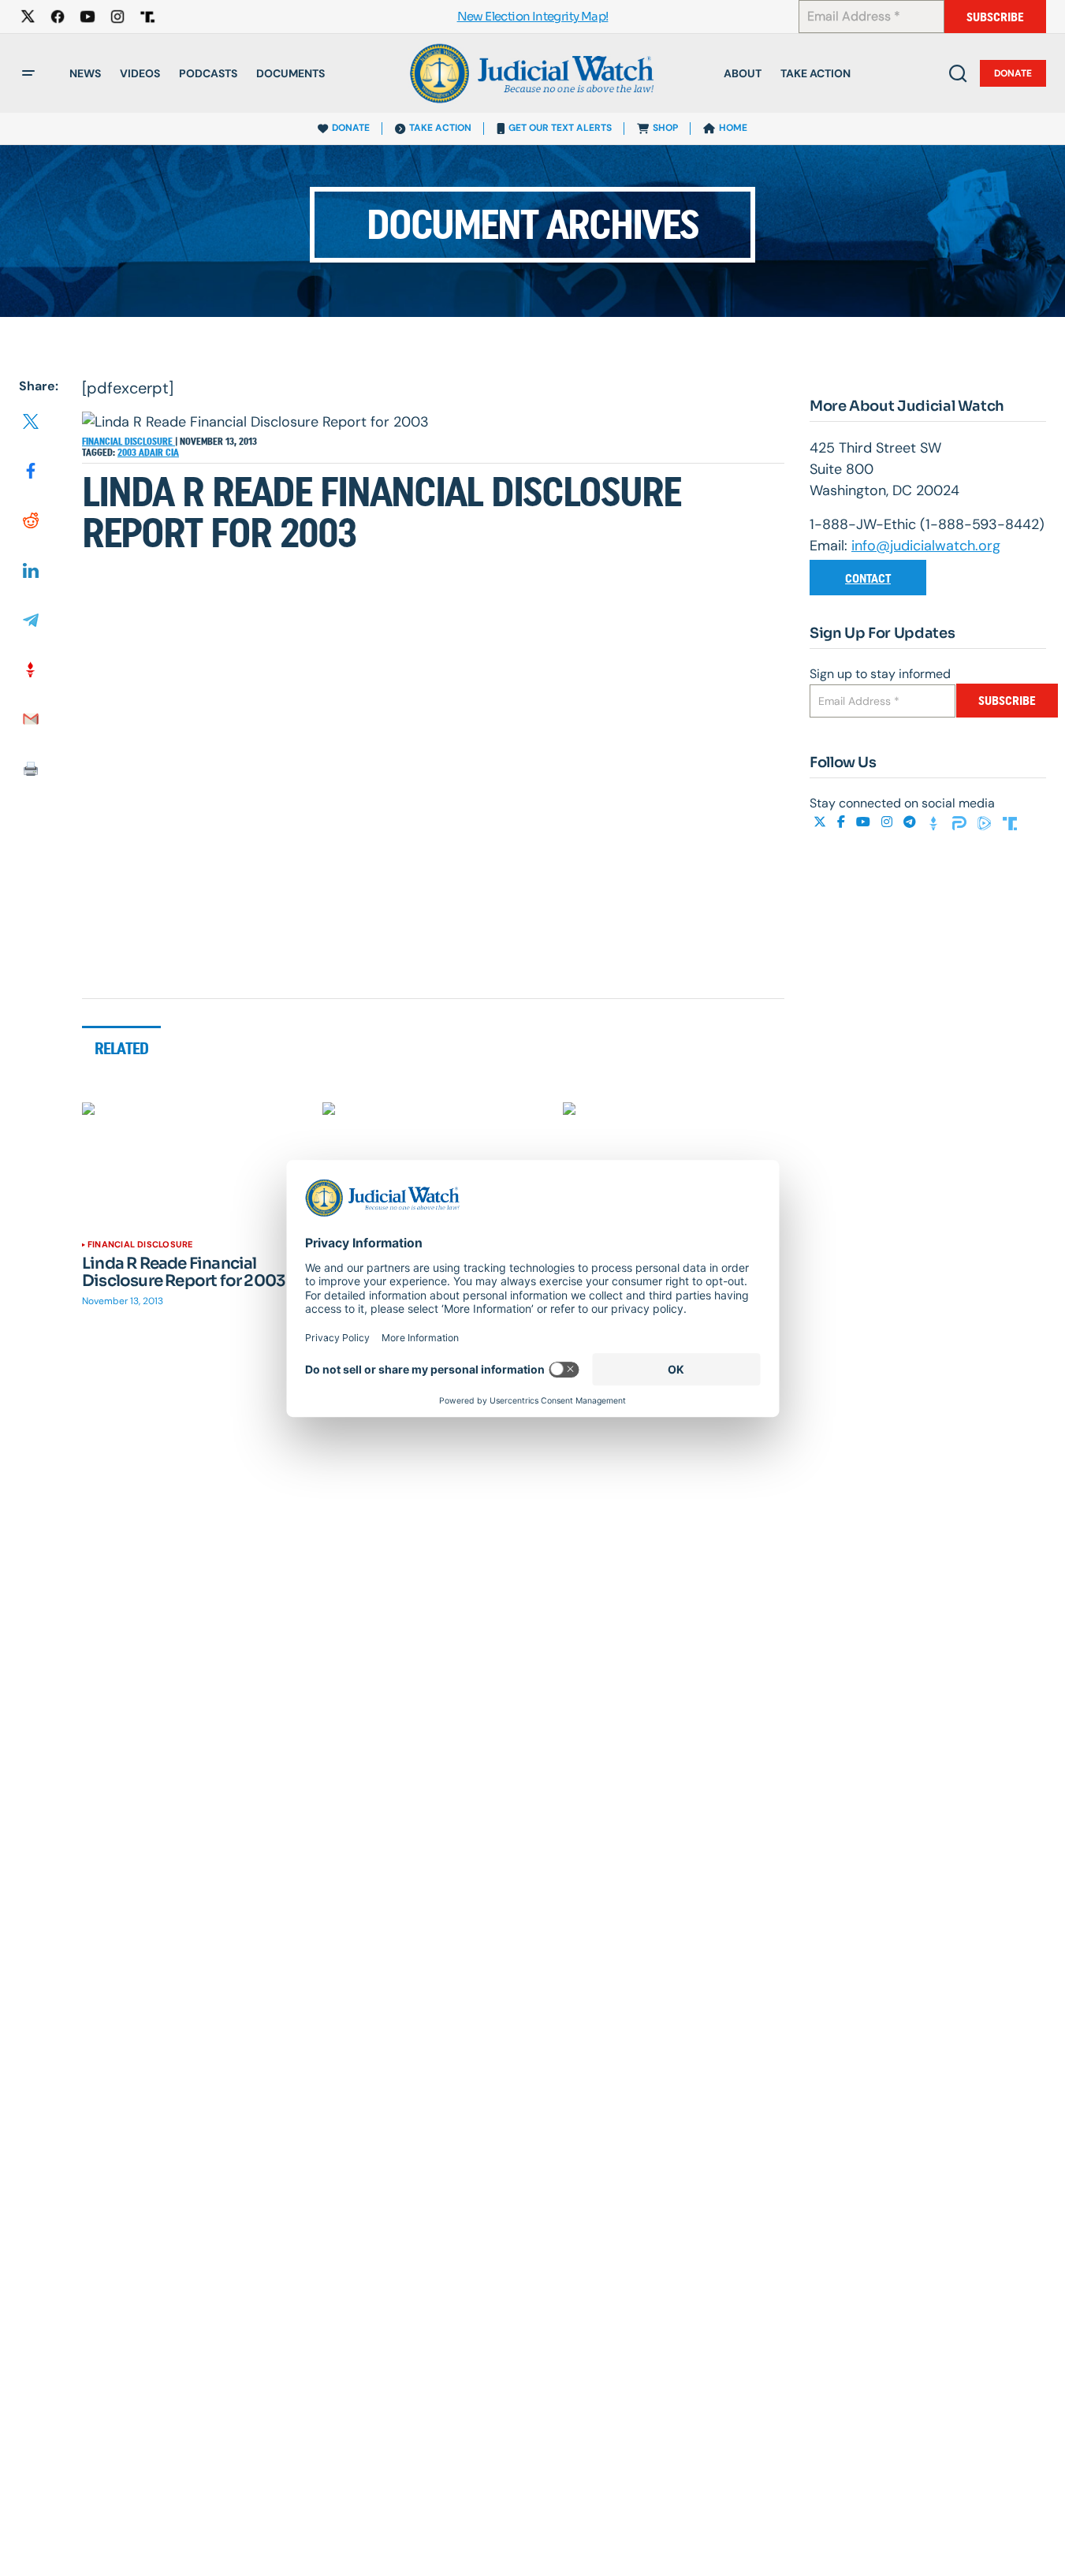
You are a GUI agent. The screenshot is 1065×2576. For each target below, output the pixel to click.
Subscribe (995, 17)
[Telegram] (911, 822)
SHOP (665, 128)
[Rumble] (986, 822)
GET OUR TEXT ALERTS (560, 128)
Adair (152, 453)
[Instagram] (888, 822)
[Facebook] (843, 822)
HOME (733, 128)
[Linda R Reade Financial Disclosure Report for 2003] (193, 1165)
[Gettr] (936, 822)
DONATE (351, 128)
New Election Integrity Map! (533, 17)
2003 (128, 453)
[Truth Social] (1010, 822)
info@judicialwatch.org (926, 546)
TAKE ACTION (440, 128)
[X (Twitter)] (821, 822)
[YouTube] (865, 822)
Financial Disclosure (128, 442)
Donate (1013, 73)
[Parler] (961, 822)
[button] (28, 73)
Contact (868, 578)
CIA (172, 453)
